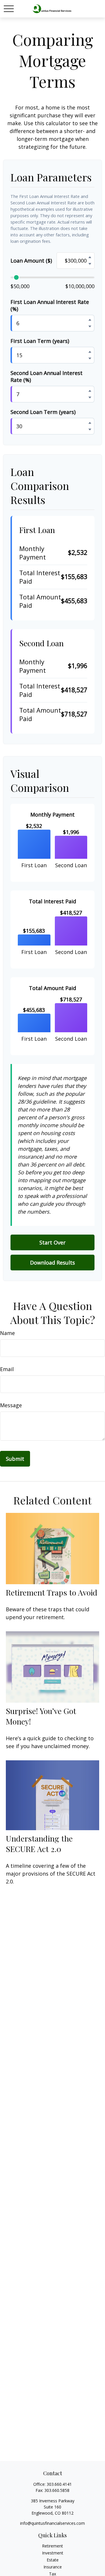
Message (11, 1405)
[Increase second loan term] (90, 423)
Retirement (52, 2546)
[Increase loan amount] (90, 257)
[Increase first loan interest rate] (90, 320)
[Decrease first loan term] (90, 358)
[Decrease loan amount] (90, 264)
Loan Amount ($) (31, 261)
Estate (53, 2560)
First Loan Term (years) (40, 341)
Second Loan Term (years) (43, 412)
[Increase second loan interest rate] (90, 391)
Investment (53, 2553)
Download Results (52, 1263)
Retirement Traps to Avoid (52, 1592)
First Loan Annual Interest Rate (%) (50, 305)
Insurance (53, 2567)
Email (7, 1369)
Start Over (52, 1242)
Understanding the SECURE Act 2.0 (39, 1844)
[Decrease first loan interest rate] (90, 326)
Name (7, 1333)
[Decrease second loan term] (90, 429)
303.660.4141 (59, 2484)
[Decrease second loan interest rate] (90, 397)
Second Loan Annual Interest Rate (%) (47, 376)
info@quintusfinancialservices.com (52, 2523)
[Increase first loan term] (90, 352)
